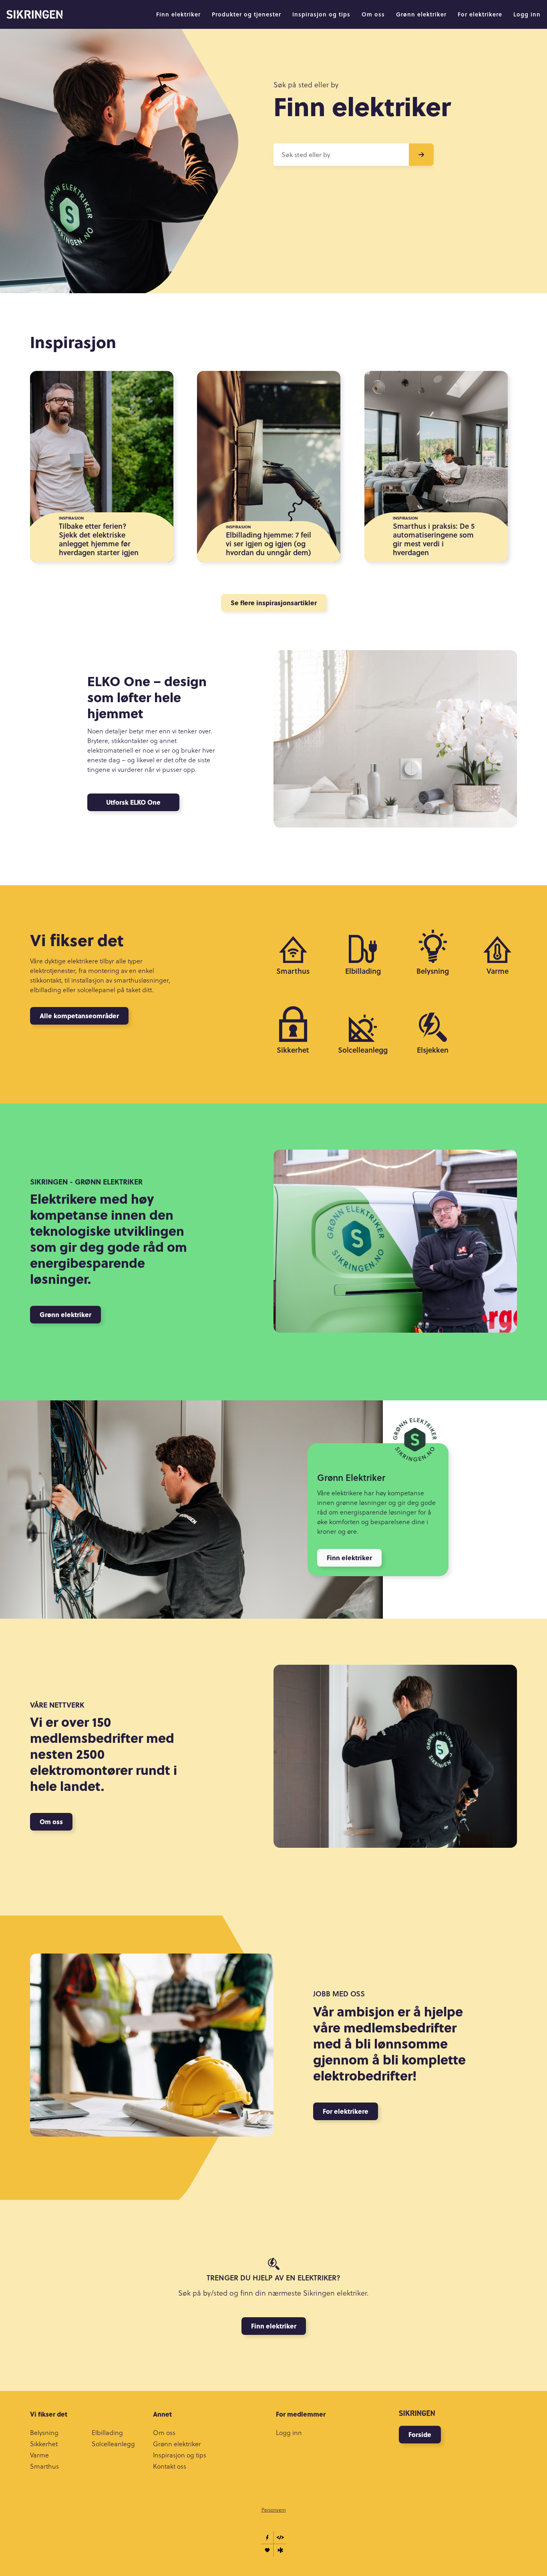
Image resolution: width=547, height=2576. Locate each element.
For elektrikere (480, 14)
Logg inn (527, 14)
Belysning (44, 2433)
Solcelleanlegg (113, 2444)
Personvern (274, 2510)
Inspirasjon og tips (321, 14)
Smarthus (44, 2466)
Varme (39, 2455)
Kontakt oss (170, 2466)
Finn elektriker (178, 14)
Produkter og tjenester (246, 14)
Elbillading (107, 2433)
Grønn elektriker (421, 14)
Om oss (373, 14)
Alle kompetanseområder (79, 1016)
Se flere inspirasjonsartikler (274, 603)
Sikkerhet (44, 2444)
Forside (420, 2434)
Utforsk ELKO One (133, 802)
